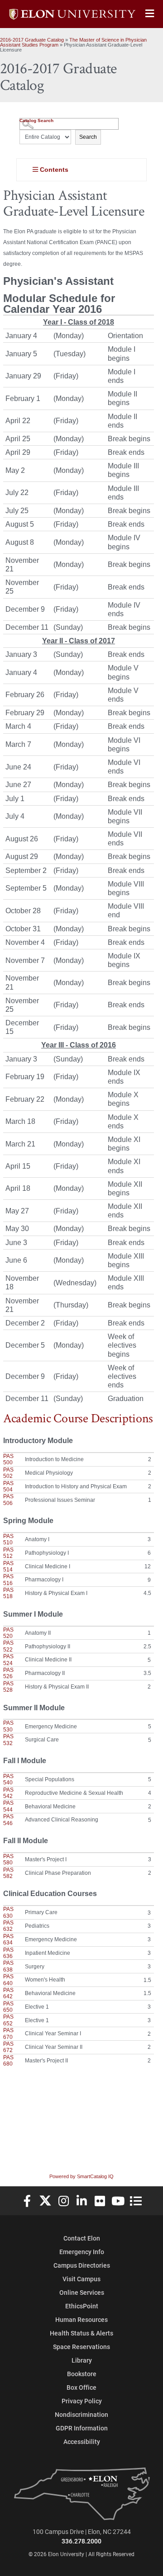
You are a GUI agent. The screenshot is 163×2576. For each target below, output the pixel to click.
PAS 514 (8, 1566)
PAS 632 (8, 1926)
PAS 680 (8, 2061)
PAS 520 (8, 1633)
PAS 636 (8, 1953)
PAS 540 (8, 1779)
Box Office (81, 2387)
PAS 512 (8, 1553)
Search (88, 137)
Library (82, 2360)
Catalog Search (36, 120)
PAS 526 (8, 1673)
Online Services (82, 2292)
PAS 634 (8, 1939)
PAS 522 (8, 1646)
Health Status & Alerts (81, 2333)
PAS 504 (8, 1486)
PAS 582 (8, 1873)
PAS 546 (8, 1820)
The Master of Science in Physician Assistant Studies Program (73, 42)
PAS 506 (8, 1500)
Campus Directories (82, 2265)
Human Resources (81, 2319)
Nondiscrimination (81, 2414)
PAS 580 (8, 1859)
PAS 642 (8, 1993)
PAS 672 (8, 2047)
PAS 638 (8, 1966)
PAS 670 (8, 2033)
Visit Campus (81, 2279)
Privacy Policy (82, 2401)
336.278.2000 (81, 2541)
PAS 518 (8, 1593)
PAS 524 (8, 1660)
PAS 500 (8, 1459)
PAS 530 (8, 1726)
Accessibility (82, 2442)
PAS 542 (8, 1793)
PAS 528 (8, 1687)
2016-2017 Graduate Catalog (32, 40)
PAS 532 (8, 1740)
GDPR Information (82, 2428)
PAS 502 (8, 1473)
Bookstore (82, 2374)
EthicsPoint (82, 2306)
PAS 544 (8, 1806)
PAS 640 (8, 1980)
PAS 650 (8, 2007)
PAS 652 (8, 2020)
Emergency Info (82, 2252)
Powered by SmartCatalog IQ (81, 2176)
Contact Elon (82, 2238)
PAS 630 (8, 1912)
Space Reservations (81, 2347)
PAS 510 (8, 1539)
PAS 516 (8, 1580)
